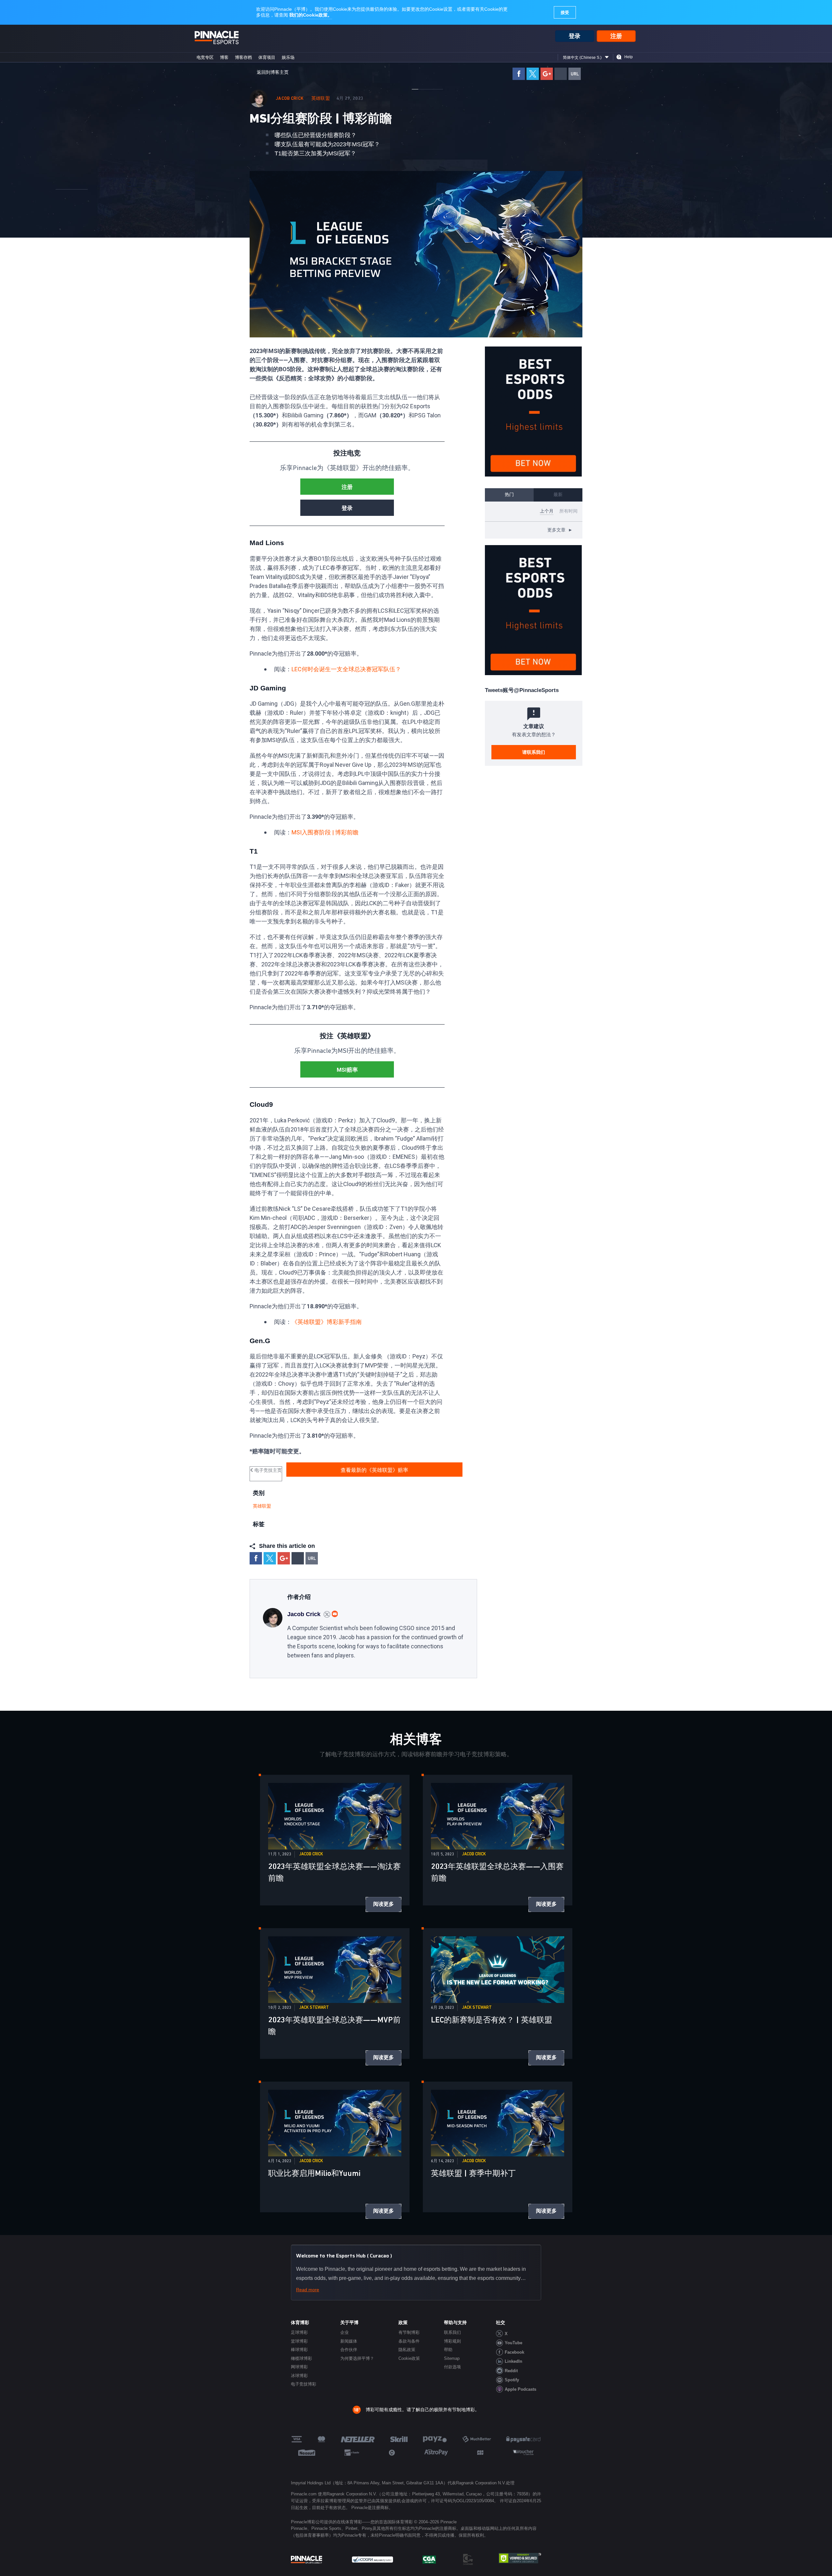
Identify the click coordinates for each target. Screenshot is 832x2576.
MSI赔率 (347, 1070)
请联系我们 (534, 752)
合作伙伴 (349, 2350)
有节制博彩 (409, 2332)
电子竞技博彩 (304, 2384)
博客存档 (243, 57)
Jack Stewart (314, 2008)
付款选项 (452, 2367)
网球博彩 (299, 2367)
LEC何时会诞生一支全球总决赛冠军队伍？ (346, 669)
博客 (224, 57)
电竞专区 (205, 57)
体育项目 (267, 57)
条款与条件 (409, 2341)
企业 (344, 2332)
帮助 (448, 2350)
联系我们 (452, 2332)
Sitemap (452, 2358)
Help (629, 57)
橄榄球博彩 (301, 2358)
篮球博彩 (299, 2341)
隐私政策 (407, 2350)
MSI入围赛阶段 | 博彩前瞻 (325, 832)
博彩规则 (452, 2341)
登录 (575, 36)
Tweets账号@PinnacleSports (522, 690)
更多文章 (560, 530)
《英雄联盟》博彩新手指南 (327, 1322)
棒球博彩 (299, 2350)
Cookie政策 (409, 2358)
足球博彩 (299, 2332)
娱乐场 (288, 57)
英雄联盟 (321, 98)
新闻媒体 (349, 2341)
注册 (616, 36)
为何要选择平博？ (357, 2358)
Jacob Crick (290, 98)
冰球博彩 (299, 2376)
